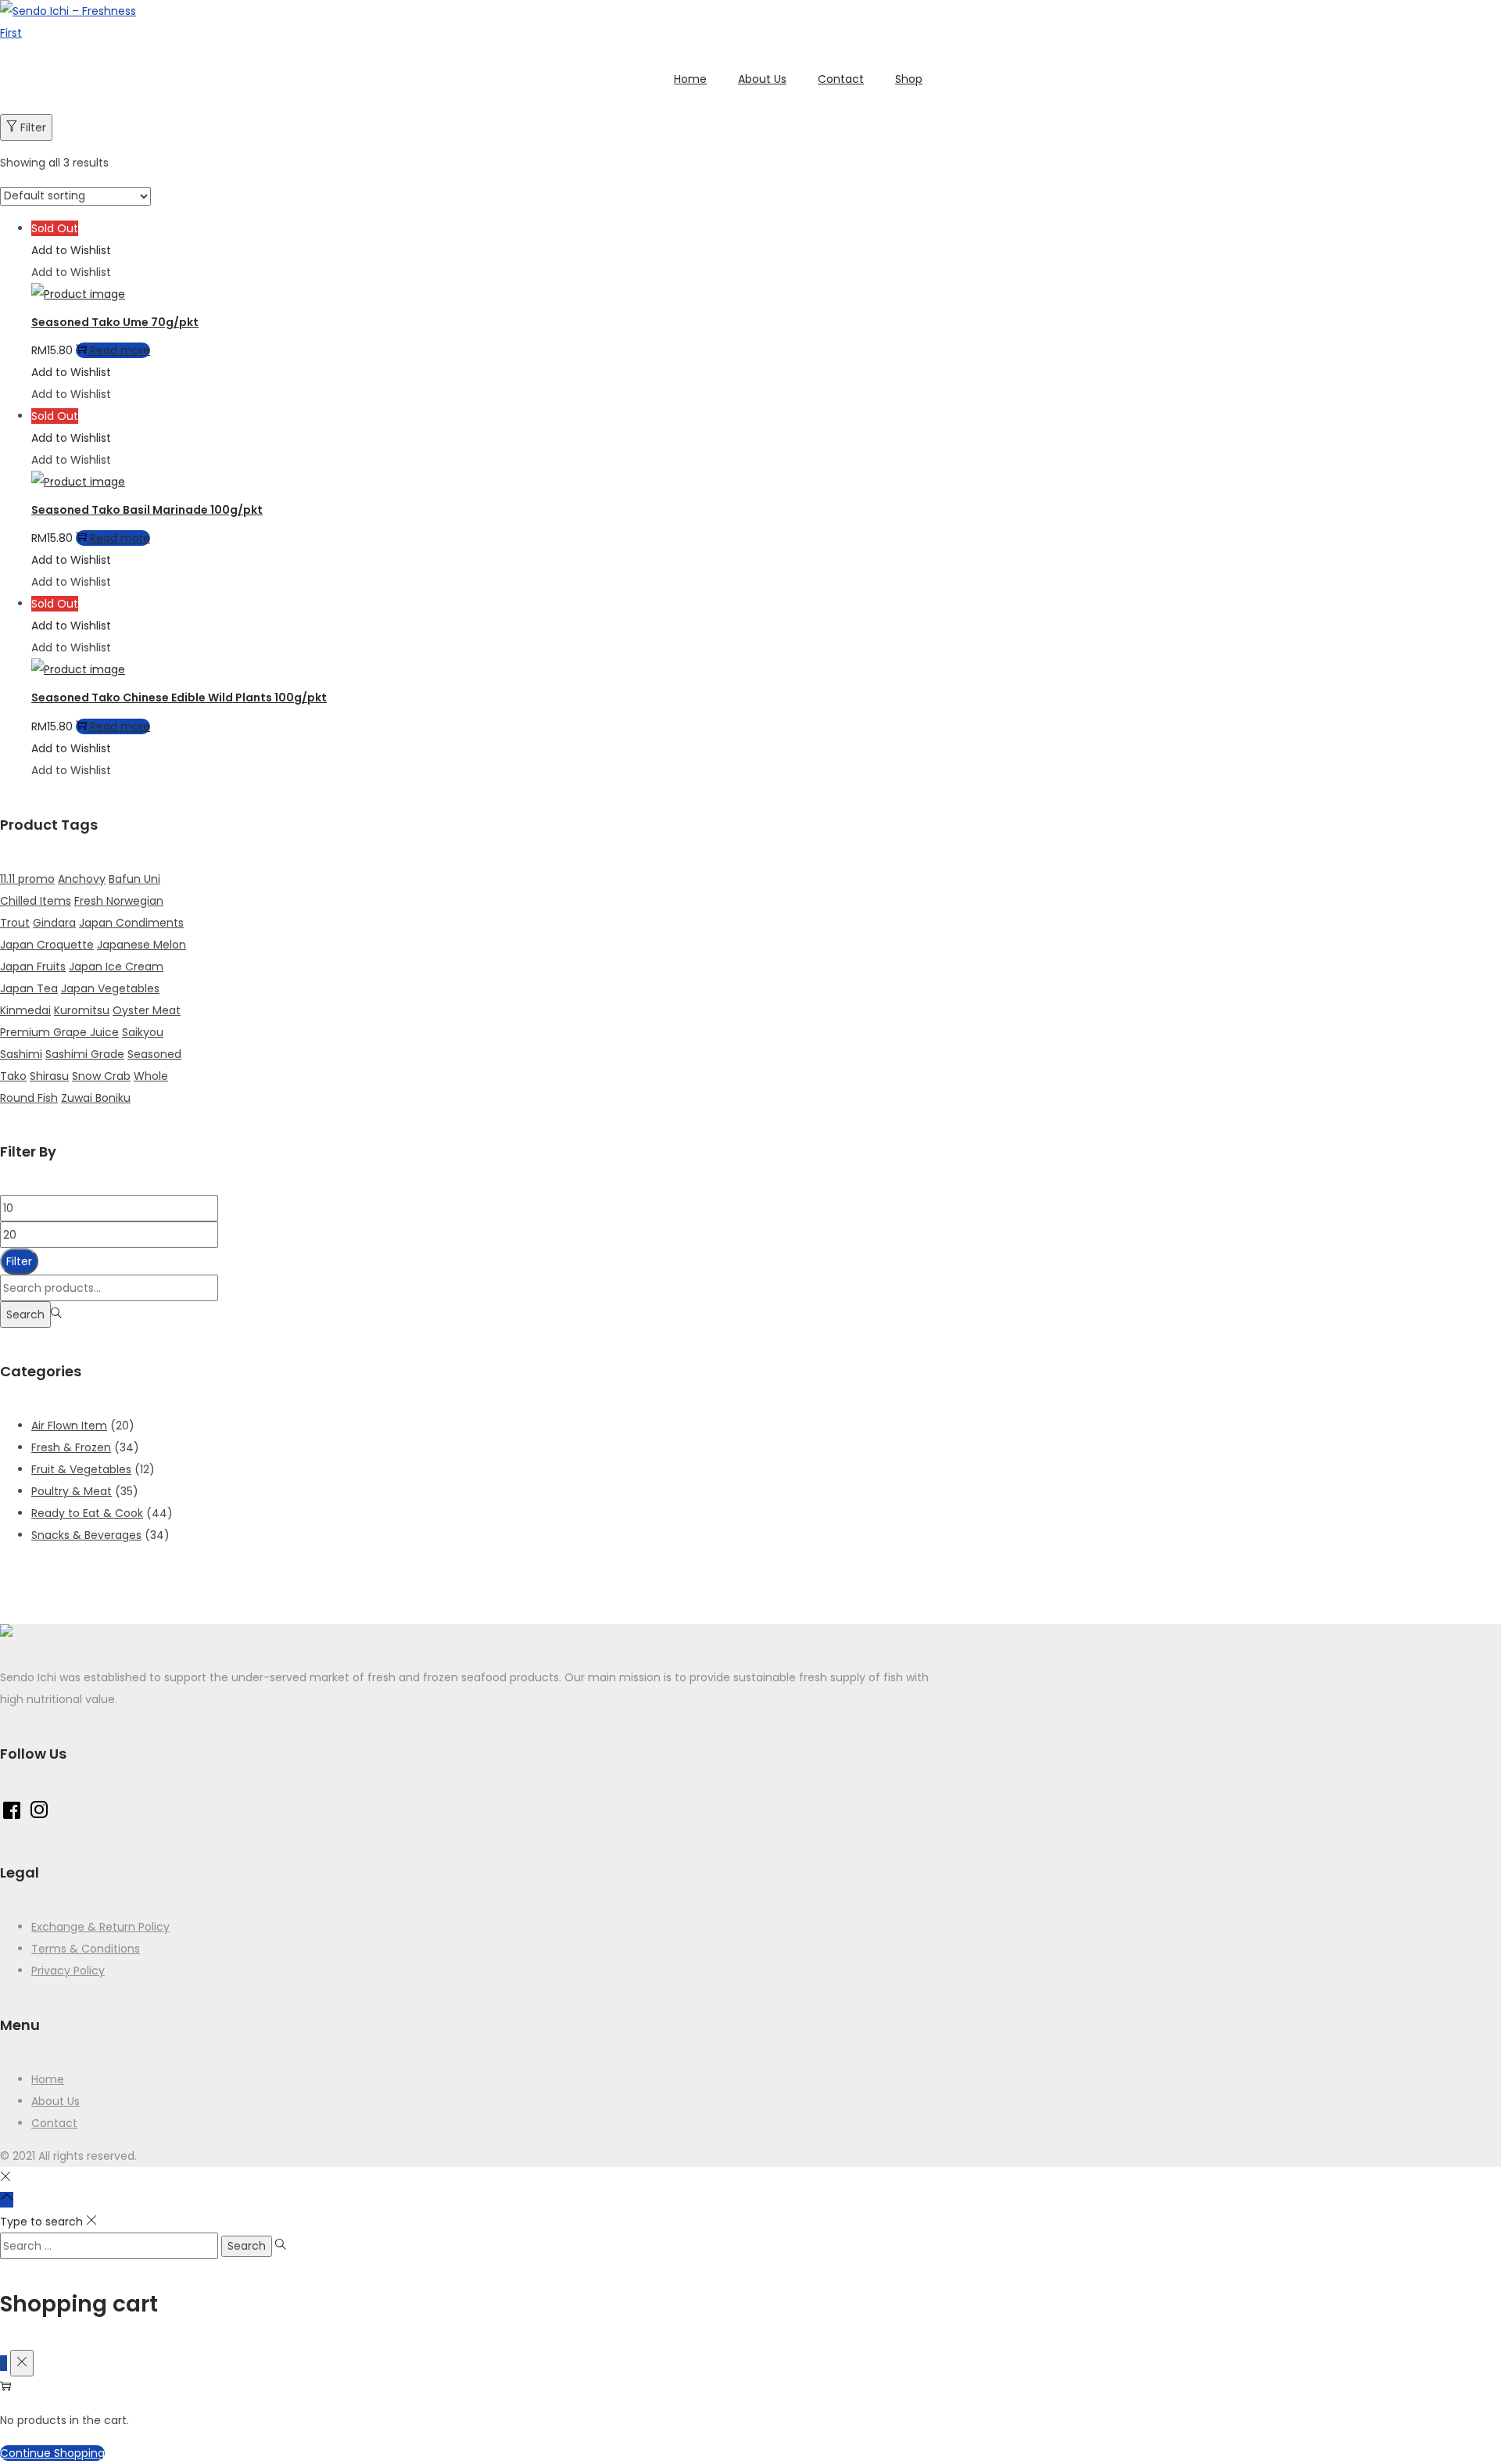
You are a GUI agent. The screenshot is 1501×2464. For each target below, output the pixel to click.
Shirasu (49, 1076)
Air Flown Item (69, 1426)
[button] (71, 250)
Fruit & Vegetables (81, 1469)
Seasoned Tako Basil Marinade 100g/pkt (147, 510)
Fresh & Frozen (71, 1447)
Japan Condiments (131, 923)
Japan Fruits (33, 967)
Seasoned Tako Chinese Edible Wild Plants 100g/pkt (179, 698)
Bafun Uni (134, 879)
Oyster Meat (147, 1010)
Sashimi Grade (85, 1054)
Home (48, 2079)
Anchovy (82, 879)
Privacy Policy (68, 1971)
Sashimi (21, 1054)
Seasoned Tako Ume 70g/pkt (115, 322)
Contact (54, 2123)
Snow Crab (101, 1076)
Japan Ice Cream (116, 967)
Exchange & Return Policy (100, 1927)
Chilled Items (36, 901)
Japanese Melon (142, 945)
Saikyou (143, 1032)
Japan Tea (29, 988)
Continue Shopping (52, 2453)
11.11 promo (27, 879)
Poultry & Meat (72, 1491)
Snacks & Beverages (86, 1535)
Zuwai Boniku (96, 1098)
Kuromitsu (82, 1010)
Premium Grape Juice (59, 1032)
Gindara (54, 923)
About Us (56, 2101)
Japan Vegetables (110, 988)
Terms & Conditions (86, 1949)
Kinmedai (25, 1010)
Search (25, 1314)
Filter (33, 127)
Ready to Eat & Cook (87, 1513)
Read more (120, 350)
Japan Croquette (47, 945)
